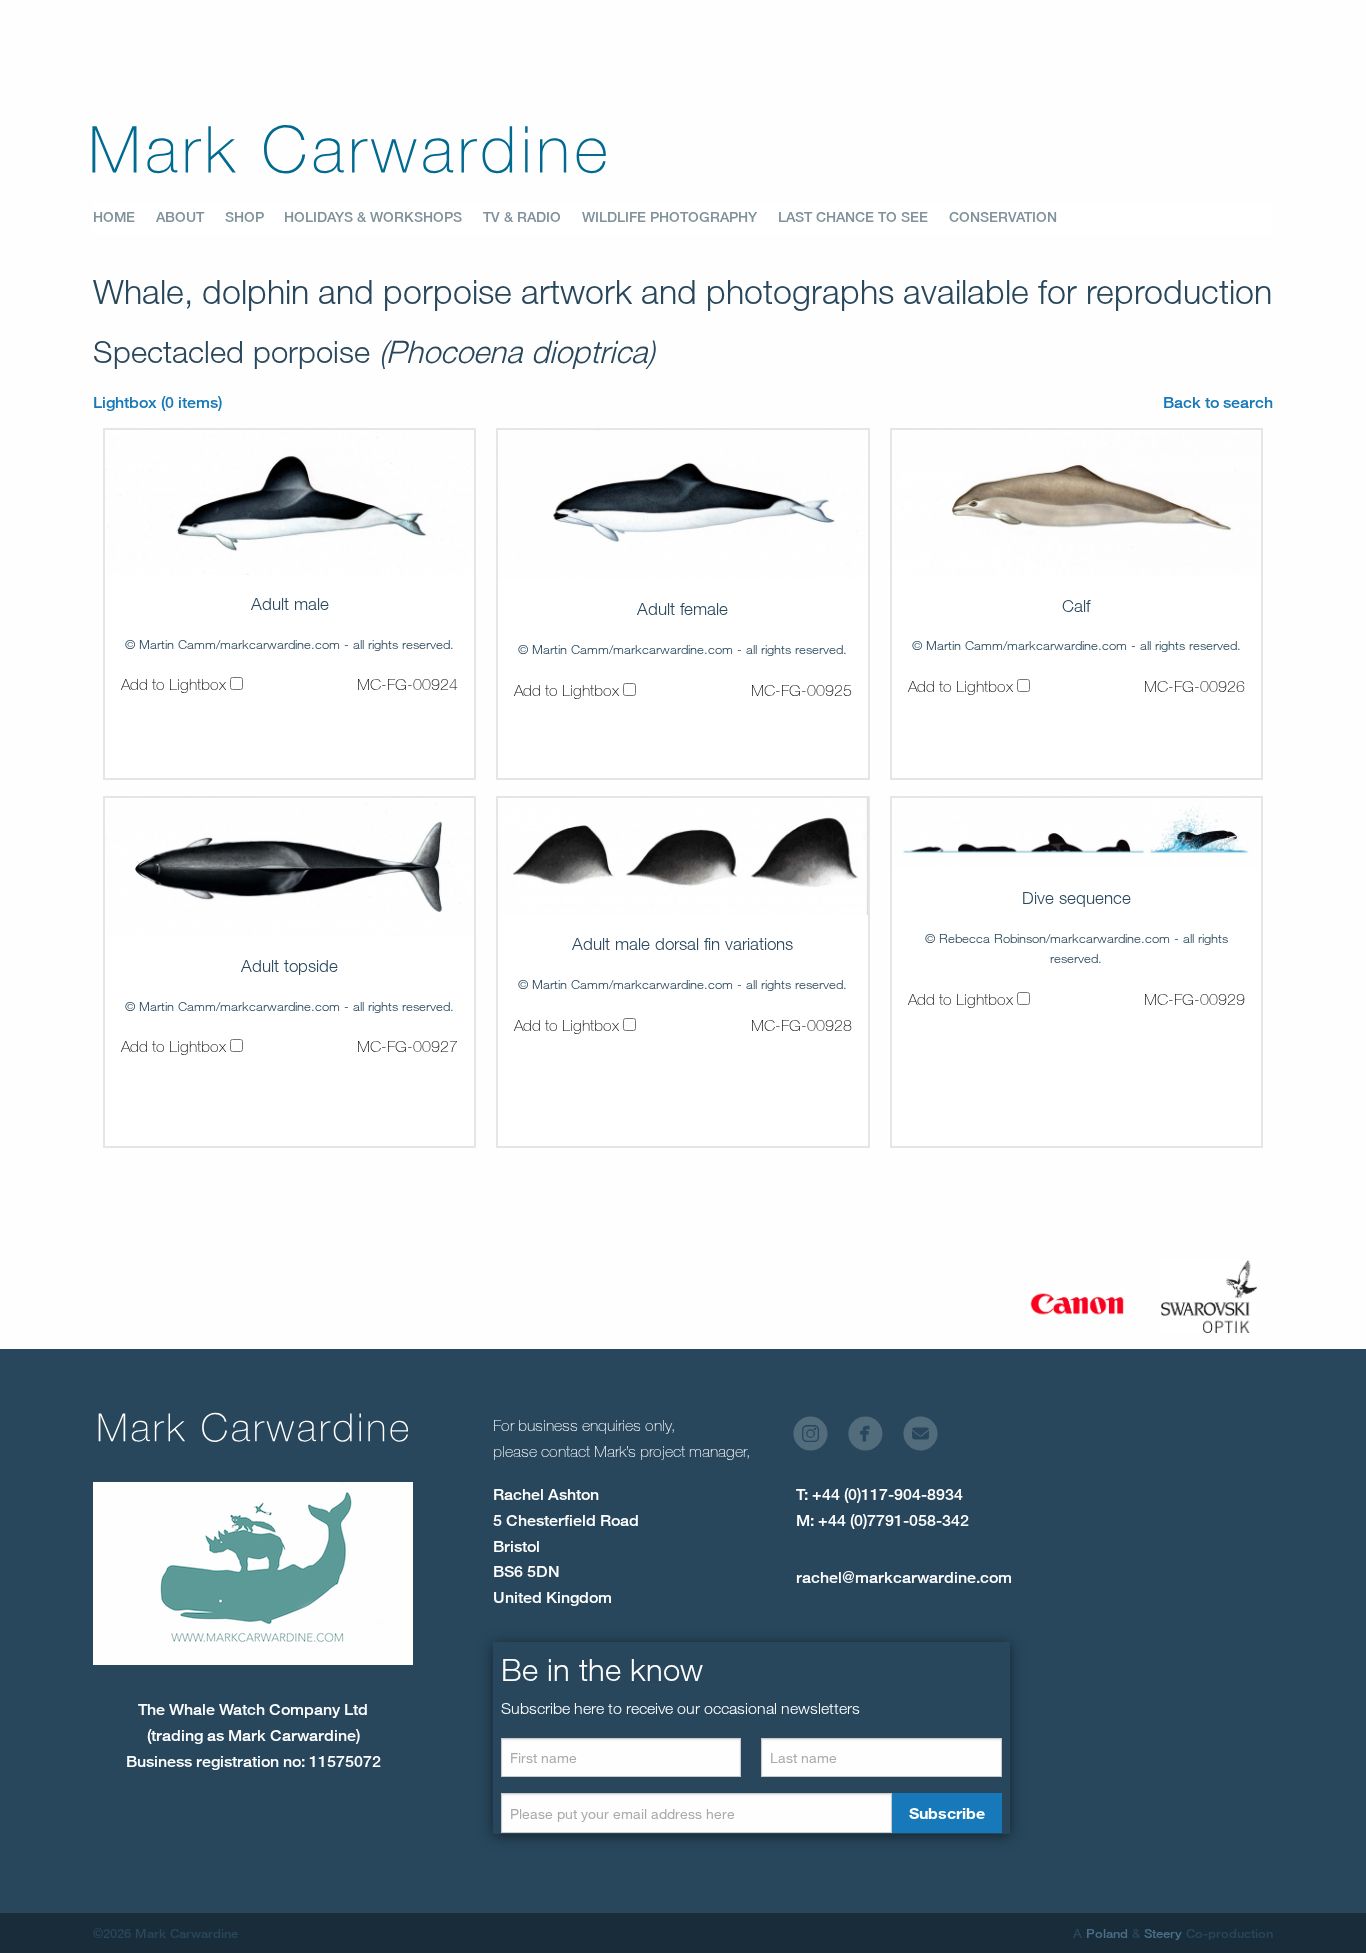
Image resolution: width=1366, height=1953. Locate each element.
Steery (1163, 1933)
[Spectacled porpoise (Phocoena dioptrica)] (289, 502)
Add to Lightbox (175, 684)
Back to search (1218, 402)
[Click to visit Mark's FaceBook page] (873, 1438)
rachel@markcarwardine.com (904, 1577)
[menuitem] (124, 218)
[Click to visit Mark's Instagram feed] (818, 1438)
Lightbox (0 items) (157, 402)
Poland (1107, 1933)
